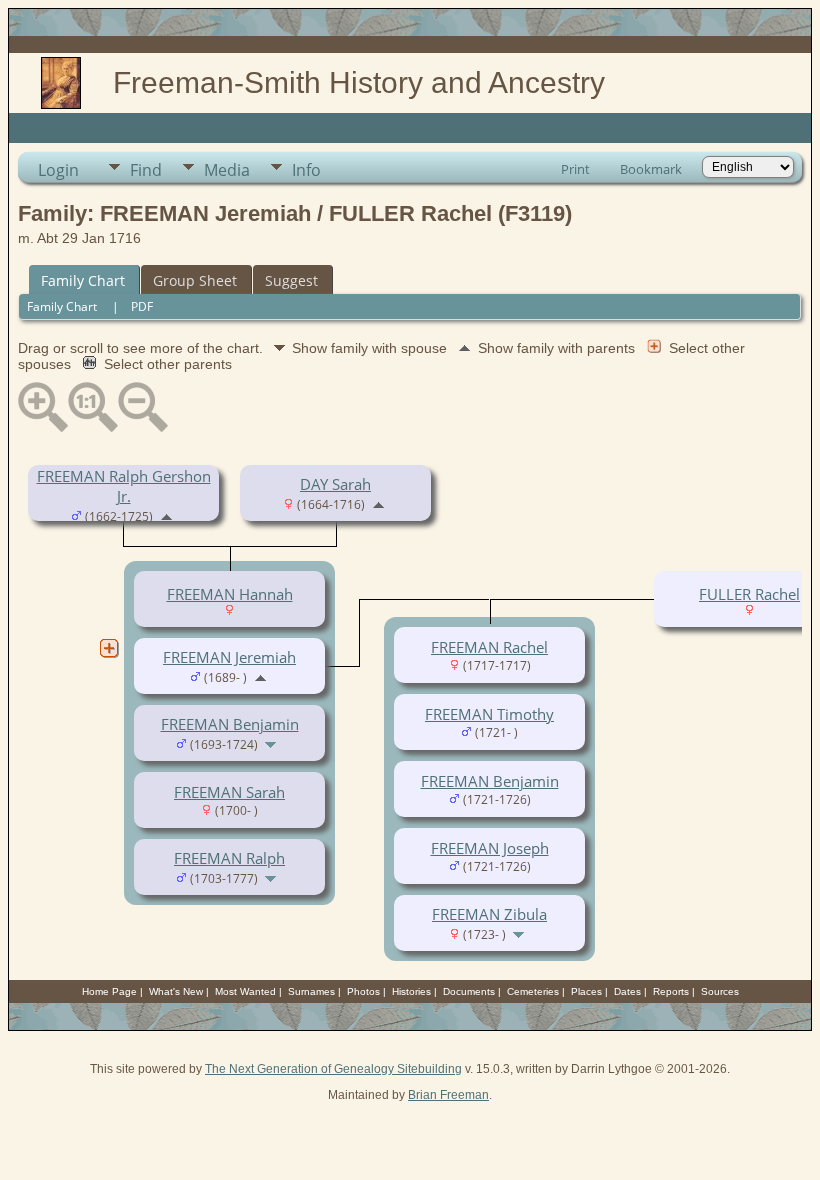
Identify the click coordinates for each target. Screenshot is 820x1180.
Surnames (311, 991)
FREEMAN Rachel (489, 647)
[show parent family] (166, 515)
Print (575, 169)
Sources (720, 991)
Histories (411, 991)
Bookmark (651, 169)
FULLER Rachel (749, 594)
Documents (469, 991)
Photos (363, 991)
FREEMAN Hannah (230, 594)
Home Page (109, 991)
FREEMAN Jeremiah (229, 657)
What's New (176, 991)
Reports (671, 991)
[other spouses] (109, 648)
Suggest (291, 280)
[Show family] (272, 743)
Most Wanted (245, 991)
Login (58, 170)
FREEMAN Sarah (229, 792)
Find (146, 170)
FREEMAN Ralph (229, 858)
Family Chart (83, 280)
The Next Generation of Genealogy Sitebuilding (333, 1069)
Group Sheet (195, 280)
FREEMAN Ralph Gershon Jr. (124, 486)
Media (227, 170)
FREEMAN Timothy (489, 714)
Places (586, 991)
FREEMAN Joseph (490, 848)
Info (306, 170)
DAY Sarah (335, 484)
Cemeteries (533, 991)
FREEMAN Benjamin (230, 724)
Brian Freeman (448, 1095)
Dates (627, 991)
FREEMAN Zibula (489, 914)
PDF (142, 306)
